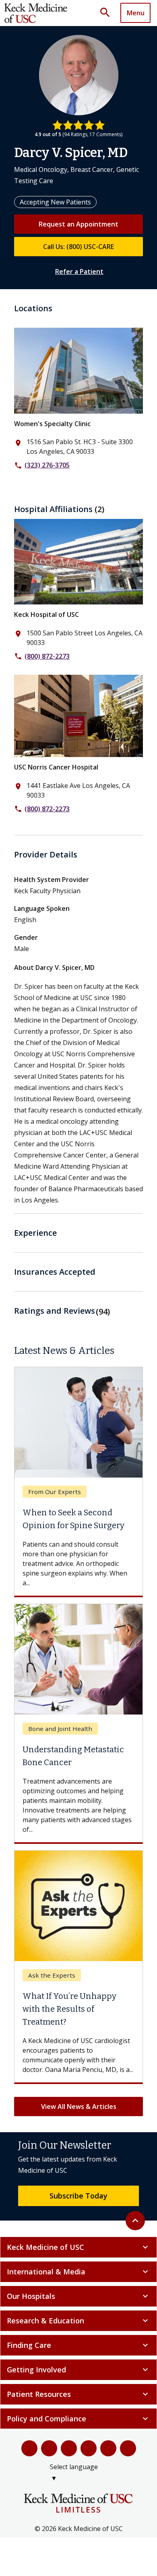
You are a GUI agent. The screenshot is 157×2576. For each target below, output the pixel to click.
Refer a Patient (79, 271)
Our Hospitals (78, 2296)
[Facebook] (29, 2448)
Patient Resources (78, 2394)
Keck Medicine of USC (78, 2247)
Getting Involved (78, 2370)
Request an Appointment (78, 224)
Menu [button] (136, 13)
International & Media (78, 2272)
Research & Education (78, 2321)
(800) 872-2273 (47, 656)
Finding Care (78, 2345)
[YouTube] (69, 2448)
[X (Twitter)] (49, 2448)
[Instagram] (108, 2448)
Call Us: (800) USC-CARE (78, 247)
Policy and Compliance (78, 2419)
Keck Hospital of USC (46, 614)
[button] (108, 13)
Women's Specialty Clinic (52, 424)
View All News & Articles (79, 2107)
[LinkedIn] (89, 2448)
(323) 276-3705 (47, 465)
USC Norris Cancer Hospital (56, 767)
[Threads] (128, 2448)
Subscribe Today (78, 2196)
